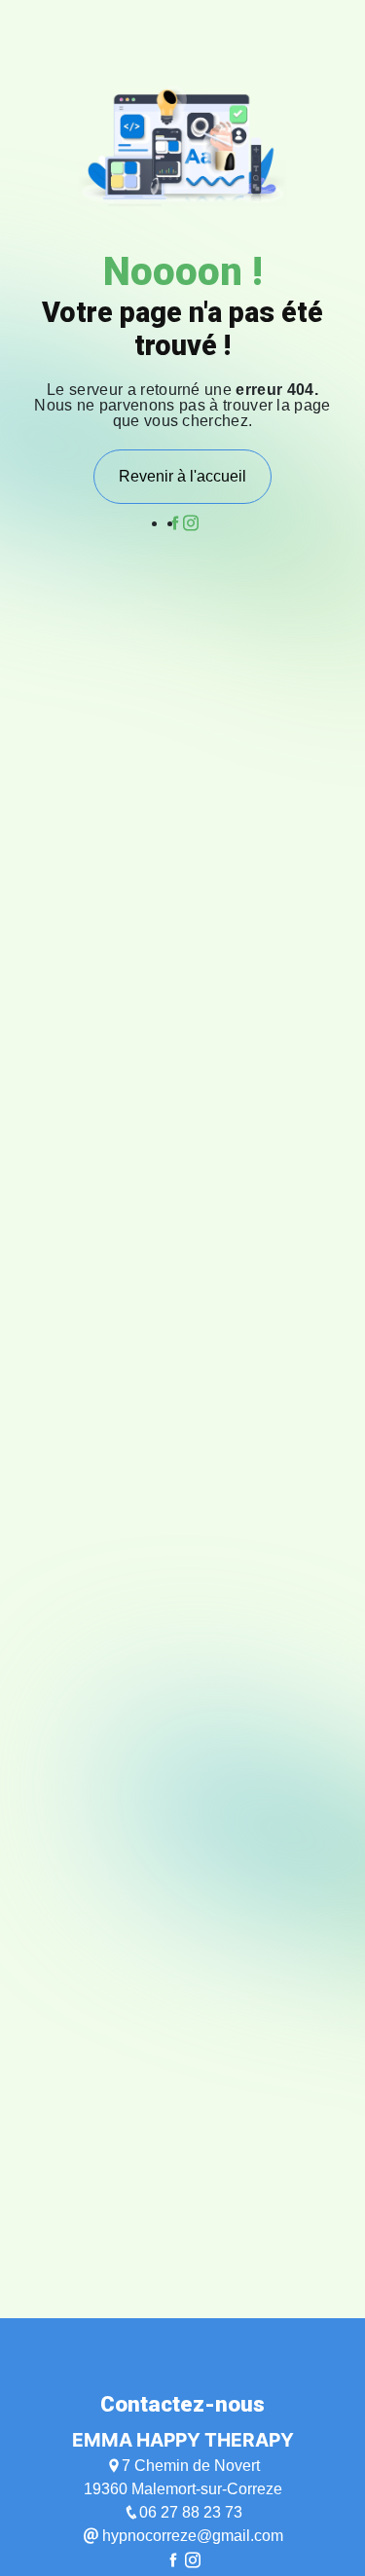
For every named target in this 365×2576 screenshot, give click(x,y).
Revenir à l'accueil (182, 476)
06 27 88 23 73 (191, 2512)
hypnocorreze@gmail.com (191, 2536)
